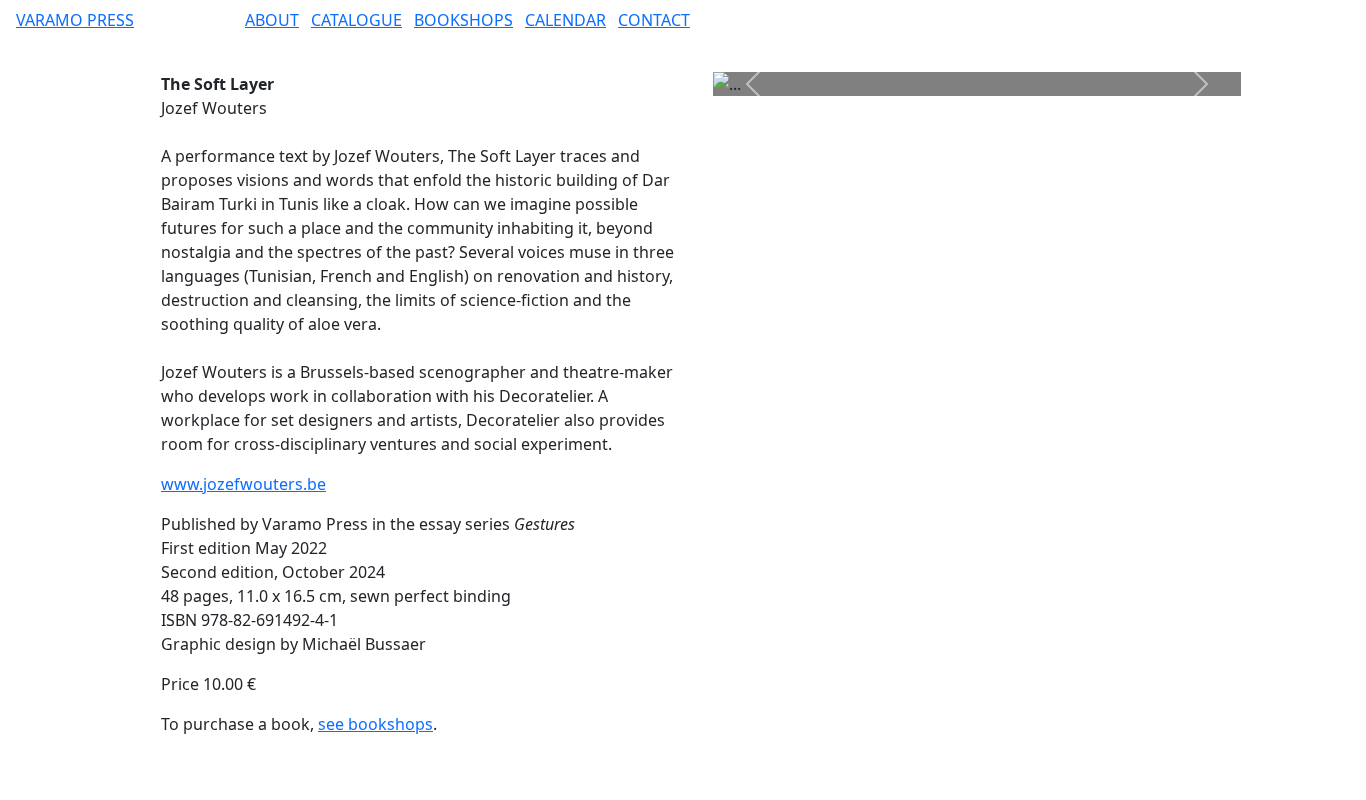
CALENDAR (565, 20)
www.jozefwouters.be (243, 484)
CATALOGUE (356, 20)
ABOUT (272, 20)
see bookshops (375, 724)
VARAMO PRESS (75, 20)
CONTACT (654, 20)
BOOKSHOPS (463, 20)
